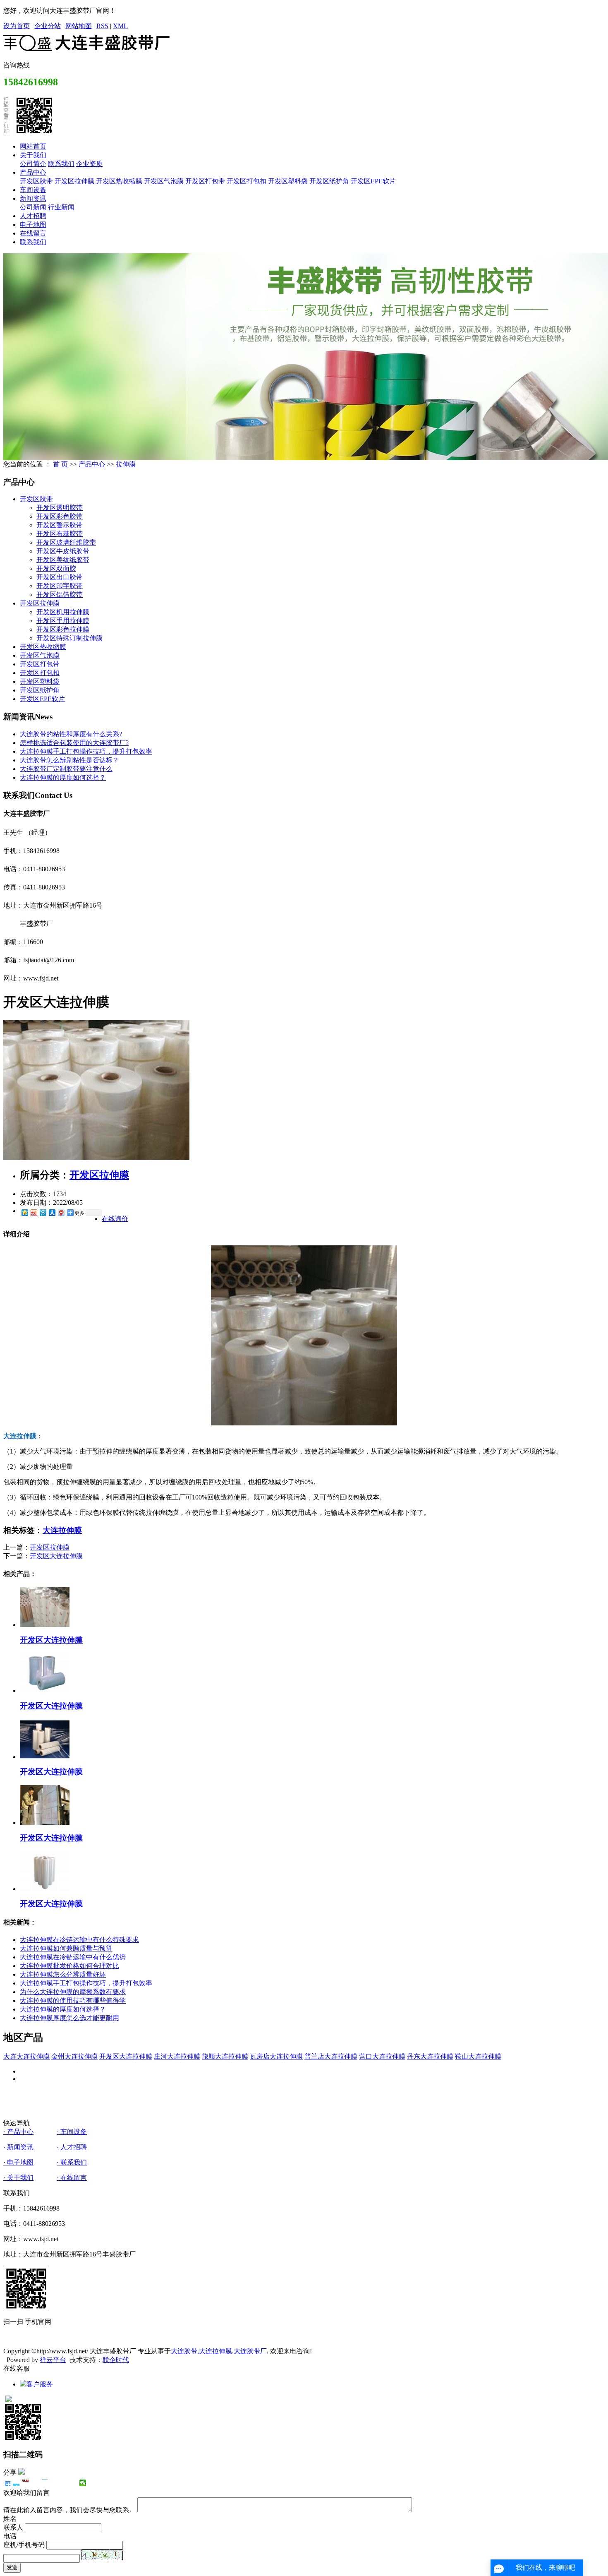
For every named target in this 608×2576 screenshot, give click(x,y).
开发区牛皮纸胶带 (63, 551)
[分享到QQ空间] (24, 1212)
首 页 (60, 464)
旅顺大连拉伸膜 (225, 2056)
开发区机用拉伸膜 (63, 612)
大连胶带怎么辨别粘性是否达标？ (69, 760)
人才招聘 (33, 216)
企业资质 (89, 164)
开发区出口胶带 (60, 577)
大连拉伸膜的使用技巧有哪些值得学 (73, 2000)
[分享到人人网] (52, 1212)
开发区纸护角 (329, 181)
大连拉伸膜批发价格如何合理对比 (69, 1966)
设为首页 (17, 26)
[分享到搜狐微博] (64, 2483)
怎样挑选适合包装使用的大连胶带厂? (74, 743)
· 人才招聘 (72, 2147)
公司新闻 (33, 207)
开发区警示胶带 (60, 525)
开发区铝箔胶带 (60, 595)
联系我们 (61, 164)
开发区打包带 (205, 181)
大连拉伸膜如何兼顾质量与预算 (66, 1948)
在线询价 (115, 1219)
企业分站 (48, 26)
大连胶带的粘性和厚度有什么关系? (71, 734)
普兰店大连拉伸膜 (331, 2056)
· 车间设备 (72, 2132)
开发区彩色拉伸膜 (63, 629)
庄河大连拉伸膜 (177, 2056)
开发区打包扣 (247, 181)
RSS (102, 26)
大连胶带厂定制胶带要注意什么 (66, 769)
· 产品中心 (18, 2132)
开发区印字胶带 (60, 586)
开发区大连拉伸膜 (56, 1556)
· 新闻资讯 (18, 2147)
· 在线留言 (72, 2178)
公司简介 (33, 164)
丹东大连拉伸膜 (430, 2056)
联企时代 (116, 2360)
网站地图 (79, 26)
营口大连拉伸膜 (382, 2056)
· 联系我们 (72, 2162)
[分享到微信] (83, 2483)
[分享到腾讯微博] (43, 1212)
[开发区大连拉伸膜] (96, 1158)
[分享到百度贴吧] (54, 2483)
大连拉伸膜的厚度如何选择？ (63, 777)
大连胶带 (184, 2351)
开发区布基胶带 (60, 534)
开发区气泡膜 (164, 181)
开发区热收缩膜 (119, 181)
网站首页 (33, 146)
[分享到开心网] (45, 2483)
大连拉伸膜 (62, 1530)
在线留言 (33, 233)
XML (120, 26)
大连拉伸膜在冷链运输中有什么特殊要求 (79, 1940)
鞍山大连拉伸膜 (478, 2056)
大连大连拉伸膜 (26, 2056)
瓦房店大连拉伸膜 (276, 2056)
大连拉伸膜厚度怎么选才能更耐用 (69, 2018)
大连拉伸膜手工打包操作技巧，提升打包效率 (86, 751)
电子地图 (33, 225)
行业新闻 (61, 207)
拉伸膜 (126, 464)
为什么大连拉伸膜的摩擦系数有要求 (73, 1992)
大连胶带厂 (250, 2351)
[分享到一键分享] (16, 2483)
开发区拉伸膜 (74, 181)
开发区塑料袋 (288, 181)
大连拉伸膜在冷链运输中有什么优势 (73, 1957)
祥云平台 (53, 2360)
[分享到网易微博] (61, 1212)
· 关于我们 (18, 2178)
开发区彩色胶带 (60, 516)
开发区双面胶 (56, 568)
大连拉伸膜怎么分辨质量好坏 (63, 1974)
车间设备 (33, 190)
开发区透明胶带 (60, 508)
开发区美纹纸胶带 (63, 560)
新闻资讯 (33, 198)
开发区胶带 (36, 181)
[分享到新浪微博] (34, 1212)
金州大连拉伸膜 (74, 2056)
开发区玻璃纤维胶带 (66, 542)
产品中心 (33, 172)
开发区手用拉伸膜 (63, 621)
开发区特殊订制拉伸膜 (69, 638)
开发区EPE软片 (373, 181)
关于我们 (33, 155)
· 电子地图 (18, 2162)
